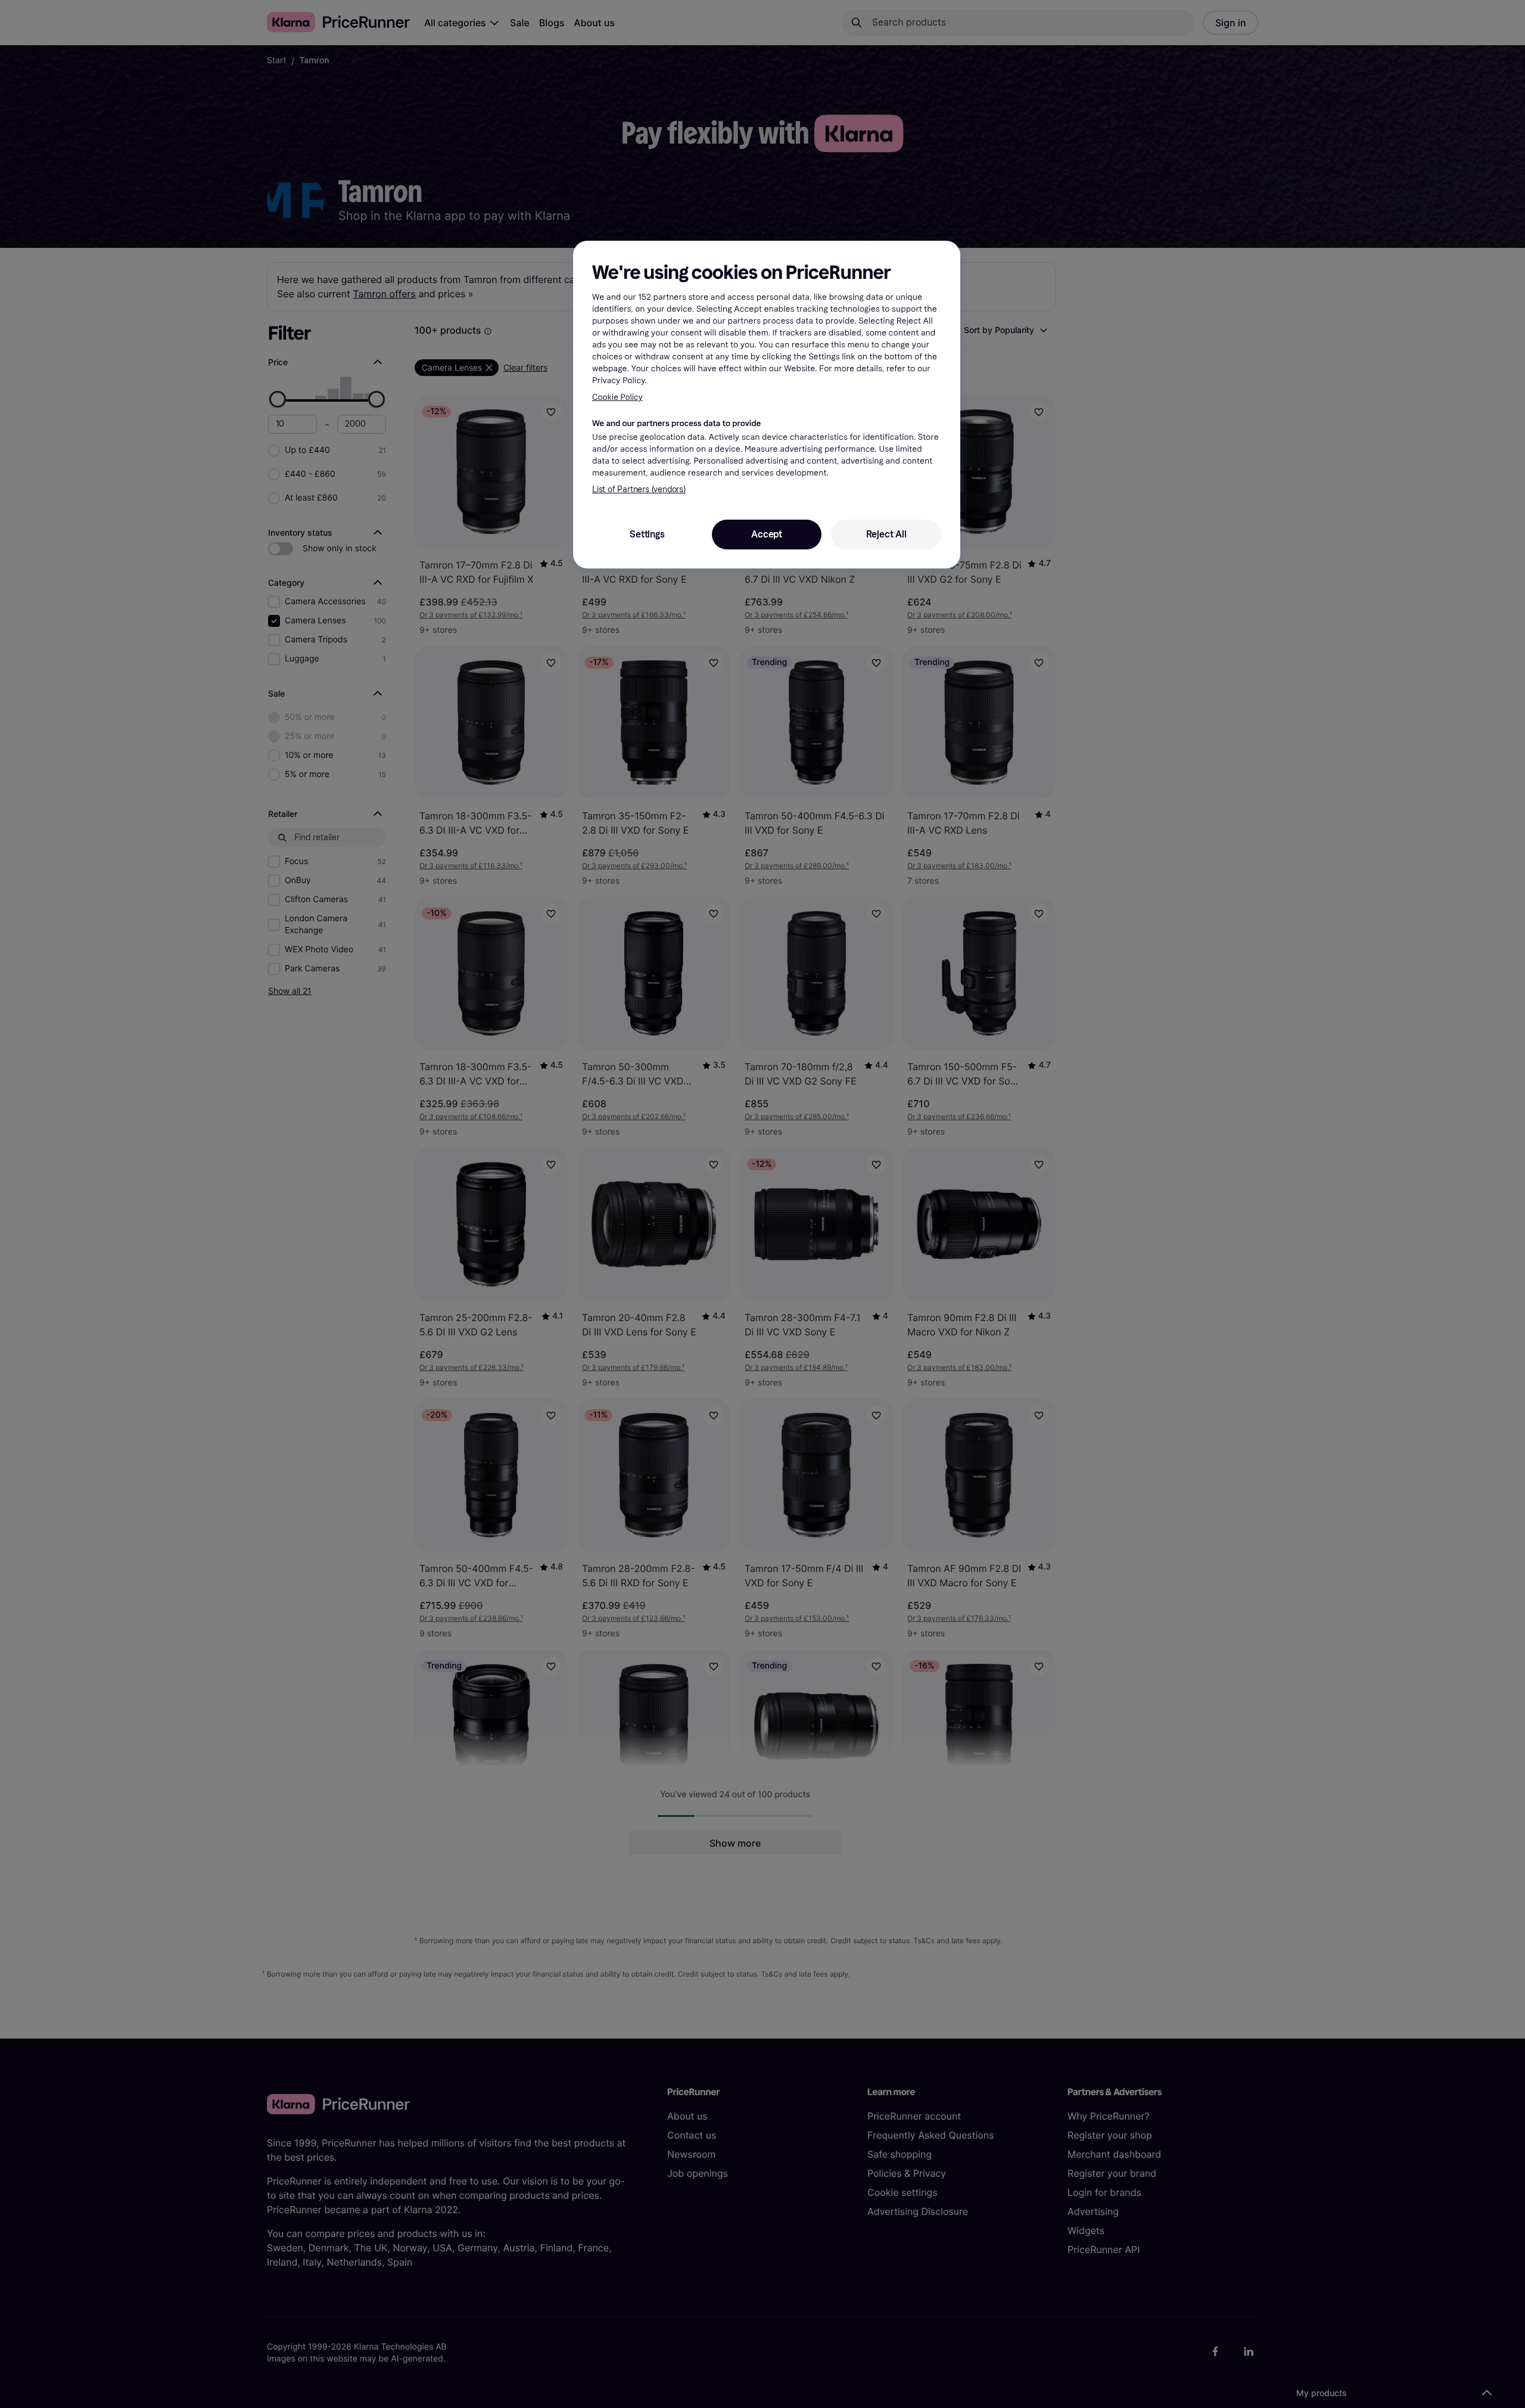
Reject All (886, 534)
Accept (767, 534)
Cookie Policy (617, 397)
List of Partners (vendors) (639, 490)
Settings (647, 534)
